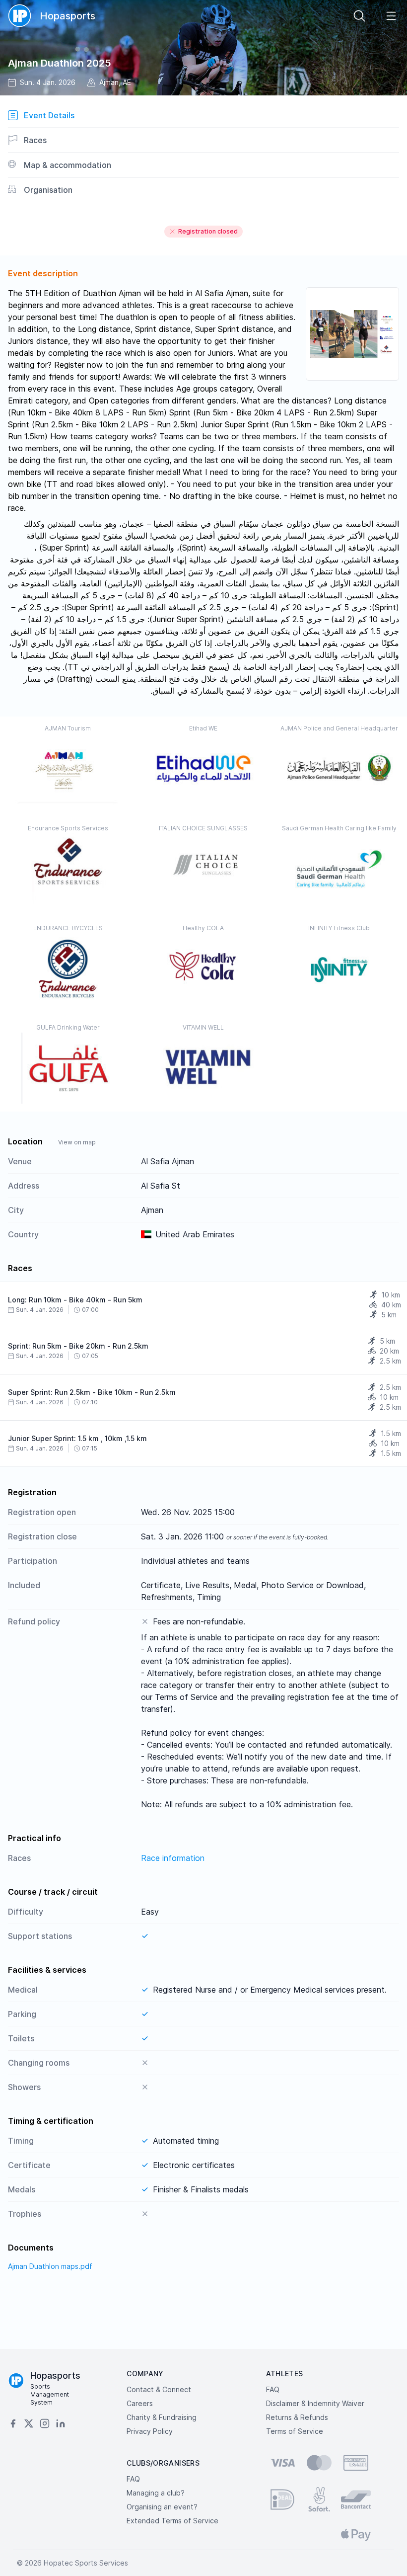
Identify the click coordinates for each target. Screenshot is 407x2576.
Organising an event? (162, 2507)
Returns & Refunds (297, 2417)
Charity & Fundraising (162, 2417)
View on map (77, 1142)
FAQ (273, 2389)
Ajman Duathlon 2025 (60, 63)
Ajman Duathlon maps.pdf (50, 2266)
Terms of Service (295, 2431)
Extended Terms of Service (172, 2521)
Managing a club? (156, 2493)
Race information (173, 1858)
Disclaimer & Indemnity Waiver (315, 2403)
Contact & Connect (159, 2389)
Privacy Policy (150, 2431)
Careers (140, 2403)
